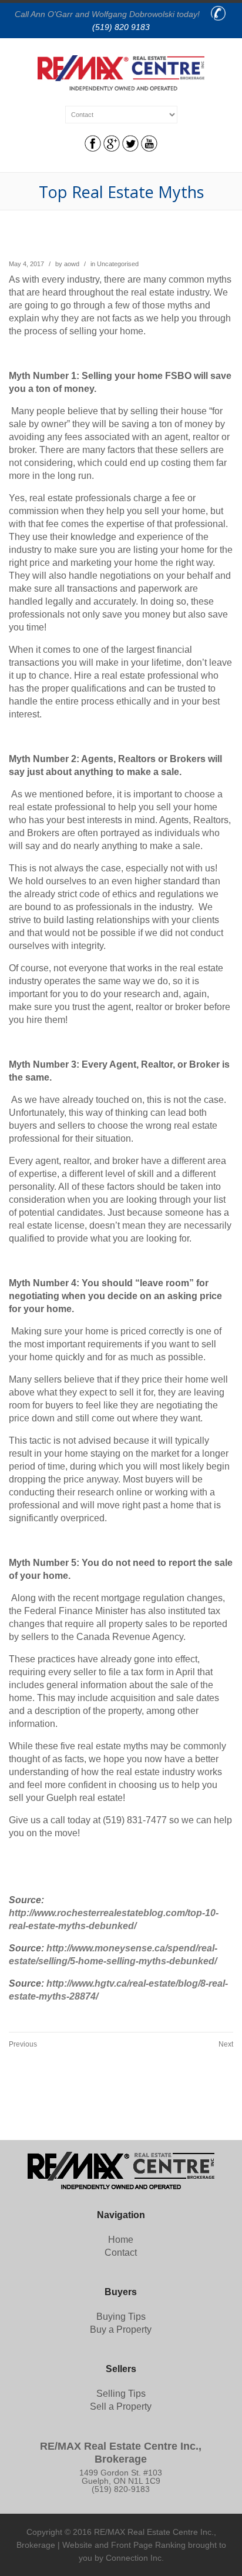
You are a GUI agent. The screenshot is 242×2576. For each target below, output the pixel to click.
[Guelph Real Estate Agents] (121, 87)
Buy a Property (121, 2330)
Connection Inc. (135, 2558)
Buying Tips (121, 2317)
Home (121, 2240)
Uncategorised (118, 264)
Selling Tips (121, 2394)
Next (226, 2044)
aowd (72, 264)
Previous (23, 2044)
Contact (121, 2253)
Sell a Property (121, 2406)
